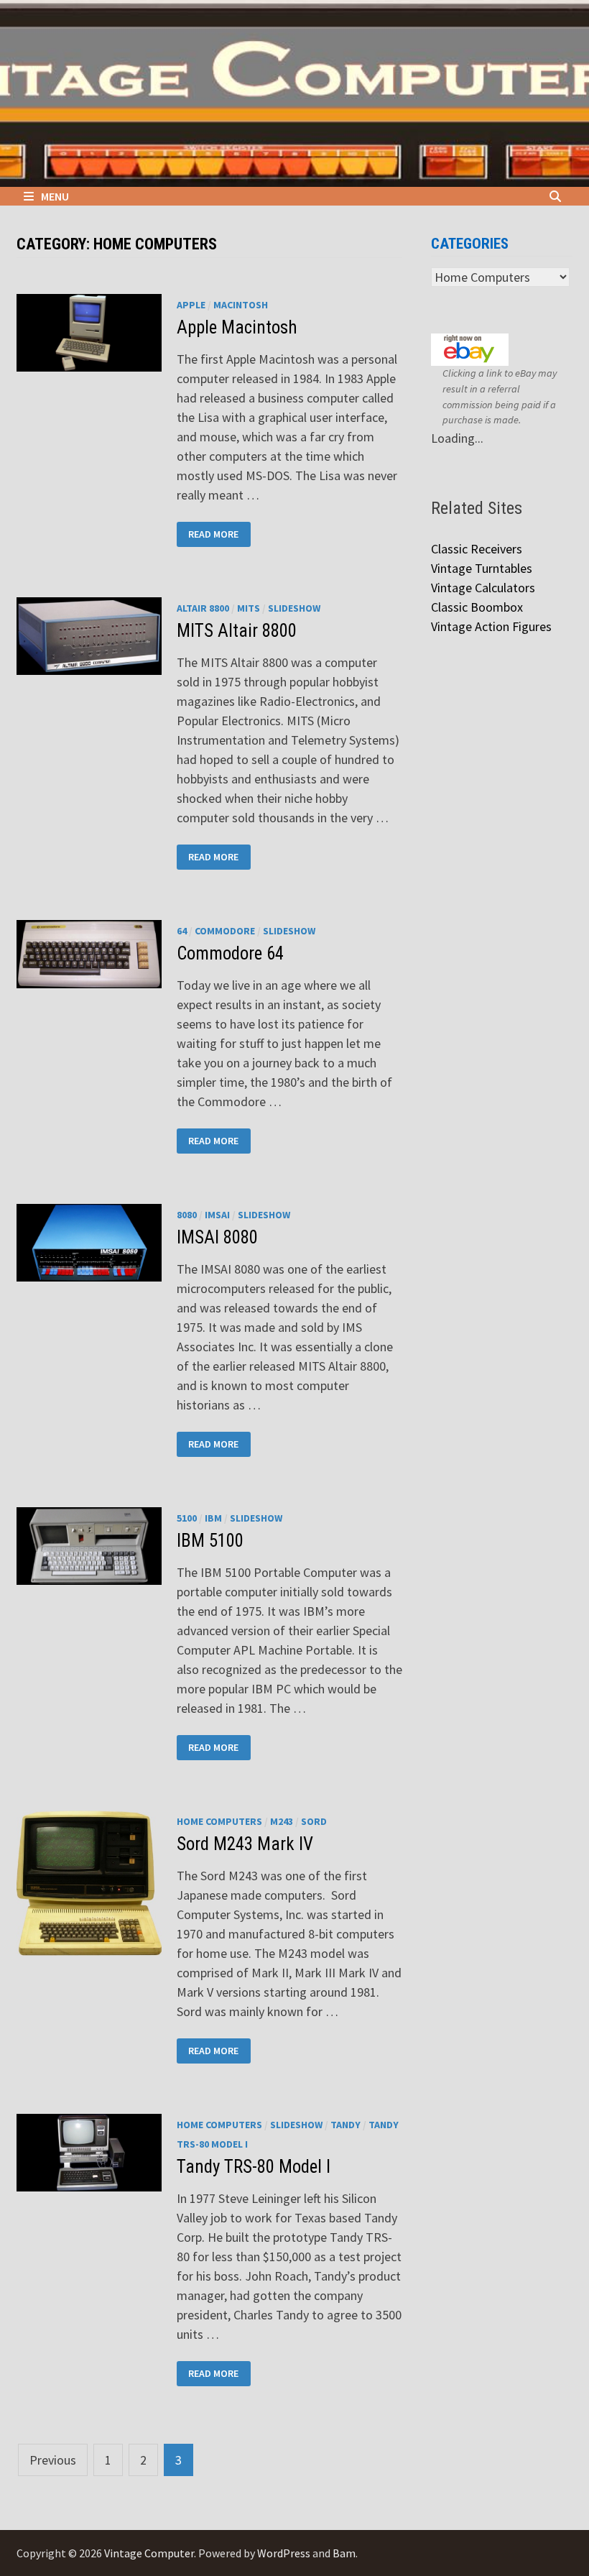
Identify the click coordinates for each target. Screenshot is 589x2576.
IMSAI (217, 1215)
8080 (187, 1215)
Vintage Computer (149, 2553)
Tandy (345, 2125)
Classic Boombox (477, 607)
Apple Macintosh (237, 327)
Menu (55, 196)
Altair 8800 (203, 608)
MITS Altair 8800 (237, 631)
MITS (249, 608)
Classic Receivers (477, 549)
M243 (282, 1821)
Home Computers (219, 1821)
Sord (314, 1821)
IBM (213, 1518)
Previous (53, 2460)
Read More (214, 533)
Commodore (225, 931)
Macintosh (241, 305)
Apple (191, 305)
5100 (187, 1518)
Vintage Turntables (482, 568)
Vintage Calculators (483, 588)
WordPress (284, 2553)
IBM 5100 (210, 1541)
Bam (344, 2553)
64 (182, 931)
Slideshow (294, 608)
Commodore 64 (230, 953)
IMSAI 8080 (217, 1237)
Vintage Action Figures (491, 626)
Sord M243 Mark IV (245, 1844)
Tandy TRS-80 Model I (254, 2167)
